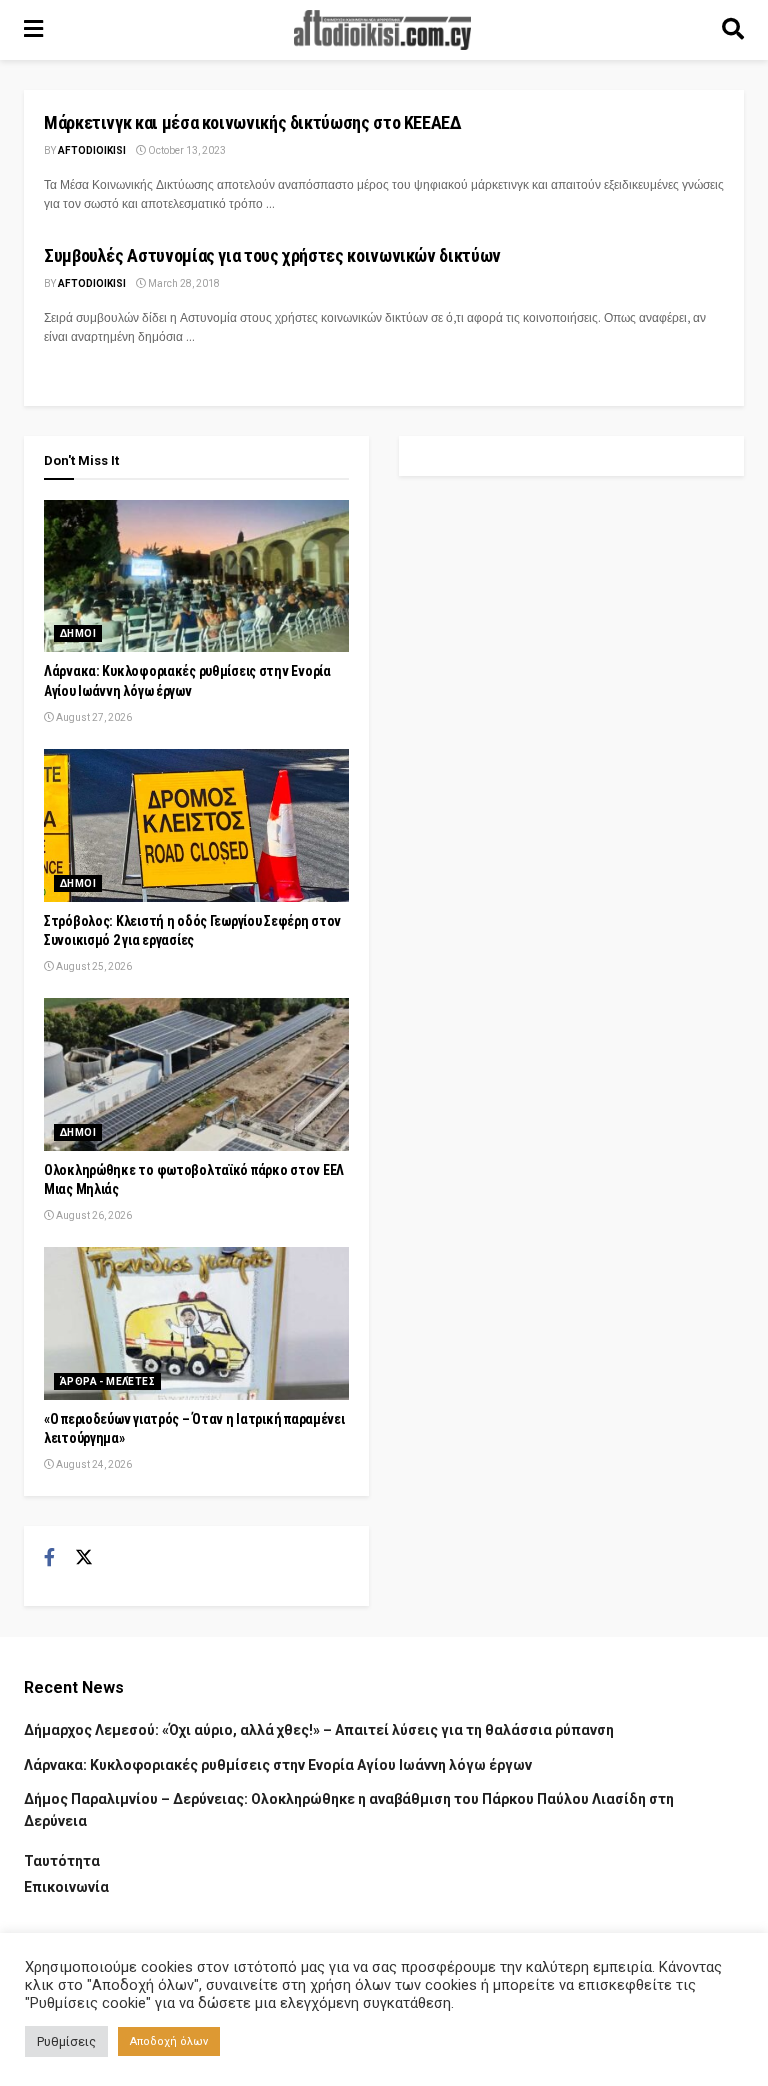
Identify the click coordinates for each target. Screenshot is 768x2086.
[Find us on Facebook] (49, 1558)
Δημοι (78, 633)
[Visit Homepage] (383, 30)
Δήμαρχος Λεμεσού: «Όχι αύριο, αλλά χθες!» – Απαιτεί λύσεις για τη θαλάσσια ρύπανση (319, 1730)
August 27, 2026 (93, 717)
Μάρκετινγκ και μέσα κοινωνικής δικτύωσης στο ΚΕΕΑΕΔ (253, 122)
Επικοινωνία (66, 1887)
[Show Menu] (33, 30)
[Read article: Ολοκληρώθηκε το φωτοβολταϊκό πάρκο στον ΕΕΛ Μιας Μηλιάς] (196, 1074)
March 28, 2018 (183, 283)
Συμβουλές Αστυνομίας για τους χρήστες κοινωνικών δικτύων (272, 255)
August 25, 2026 (93, 966)
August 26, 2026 (93, 1215)
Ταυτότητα (62, 1861)
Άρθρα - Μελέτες (107, 1381)
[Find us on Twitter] (84, 1558)
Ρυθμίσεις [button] (66, 2041)
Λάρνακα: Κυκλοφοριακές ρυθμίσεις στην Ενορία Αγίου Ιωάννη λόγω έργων (278, 1765)
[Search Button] (733, 30)
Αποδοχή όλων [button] (169, 2041)
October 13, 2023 (186, 150)
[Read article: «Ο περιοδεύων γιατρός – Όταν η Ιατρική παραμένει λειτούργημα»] (196, 1323)
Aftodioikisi (92, 150)
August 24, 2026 (93, 1464)
